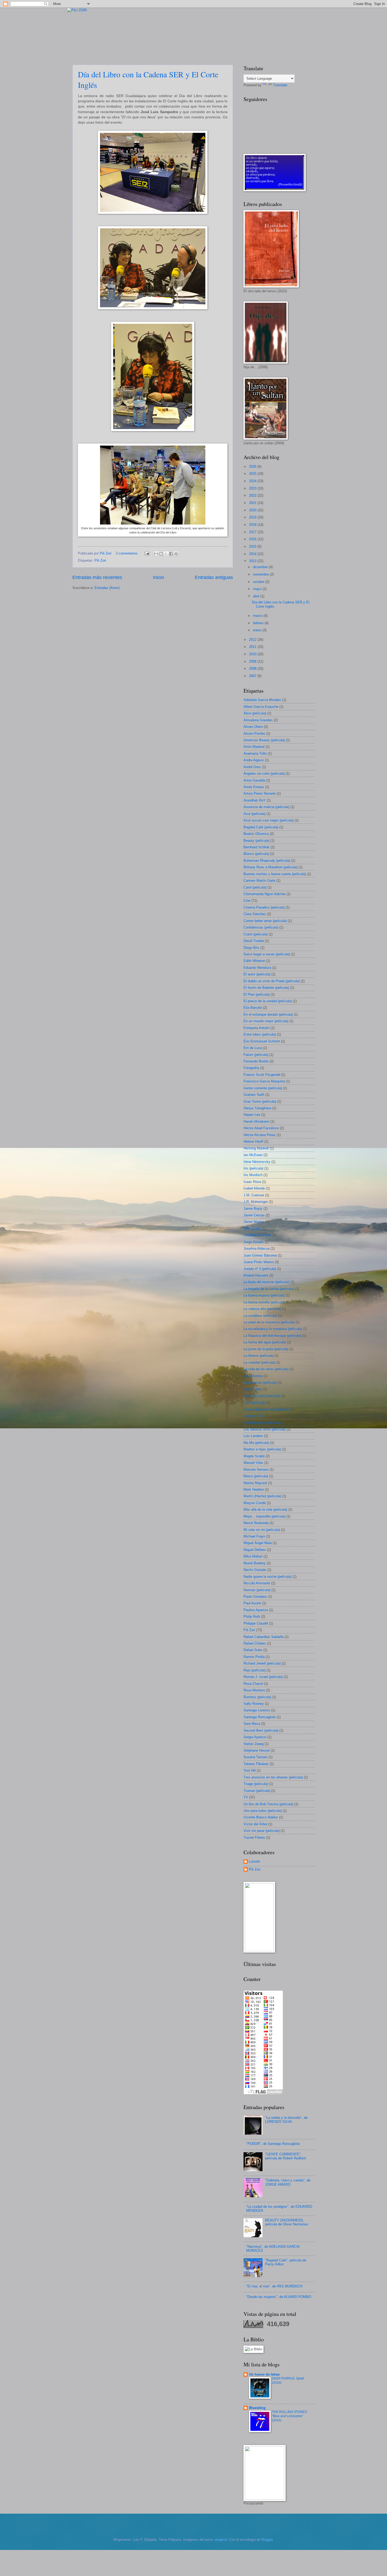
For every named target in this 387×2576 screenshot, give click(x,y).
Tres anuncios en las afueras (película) (273, 1777)
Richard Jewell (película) (262, 1663)
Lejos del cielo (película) (262, 1396)
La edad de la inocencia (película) (269, 1322)
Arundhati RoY (255, 800)
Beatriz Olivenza (256, 834)
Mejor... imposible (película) (264, 1516)
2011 (253, 647)
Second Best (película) (261, 1730)
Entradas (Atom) (107, 588)
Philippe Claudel (256, 1623)
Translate (280, 85)
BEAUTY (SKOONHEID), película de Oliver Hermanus (287, 2222)
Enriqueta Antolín (257, 1028)
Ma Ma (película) (256, 1443)
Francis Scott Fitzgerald (262, 1075)
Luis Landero (253, 1436)
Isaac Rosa (252, 1182)
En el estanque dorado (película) (268, 1014)
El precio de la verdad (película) (268, 1001)
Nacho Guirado (255, 1570)
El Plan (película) (257, 994)
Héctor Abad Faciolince (261, 1128)
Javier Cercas (254, 1215)
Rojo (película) (254, 1670)
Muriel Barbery (255, 1563)
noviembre (261, 574)
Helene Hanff (253, 1141)
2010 (253, 654)
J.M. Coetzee (254, 1195)
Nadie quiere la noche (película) (267, 1577)
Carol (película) (255, 887)
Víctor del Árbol (255, 1824)
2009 (253, 661)
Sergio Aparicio (255, 1737)
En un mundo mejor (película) (266, 1021)
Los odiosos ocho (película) (264, 1429)
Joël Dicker (252, 1229)
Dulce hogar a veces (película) (267, 954)
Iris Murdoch (253, 1175)
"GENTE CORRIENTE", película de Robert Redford (285, 2156)
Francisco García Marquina (264, 1081)
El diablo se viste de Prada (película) (272, 981)
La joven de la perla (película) (266, 1349)
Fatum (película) (256, 1055)
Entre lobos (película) (260, 1034)
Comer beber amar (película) (265, 921)
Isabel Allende (254, 1188)
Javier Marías (254, 1222)
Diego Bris (251, 948)
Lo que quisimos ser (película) (266, 1409)
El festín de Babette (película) (266, 988)
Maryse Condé (255, 1503)
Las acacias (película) (260, 1382)
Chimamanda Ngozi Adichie (264, 894)
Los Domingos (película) (262, 1423)
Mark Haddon (254, 1489)
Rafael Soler (253, 1650)
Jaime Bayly (253, 1209)
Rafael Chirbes (255, 1643)
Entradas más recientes (97, 577)
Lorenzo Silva (254, 1416)
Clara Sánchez (255, 914)
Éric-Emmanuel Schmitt (262, 1041)
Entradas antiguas (214, 577)
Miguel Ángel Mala (258, 1543)
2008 (253, 669)
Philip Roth (252, 1617)
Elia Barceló (253, 1008)
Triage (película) (256, 1784)
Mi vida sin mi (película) (262, 1530)
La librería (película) (259, 1356)
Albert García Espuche (261, 707)
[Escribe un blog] (161, 554)
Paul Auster (252, 1603)
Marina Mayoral (255, 1483)
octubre (259, 582)
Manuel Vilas (253, 1463)
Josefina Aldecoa (257, 1249)
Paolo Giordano (255, 1597)
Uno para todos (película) (263, 1811)
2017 (253, 532)
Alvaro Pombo (254, 734)
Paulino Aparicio (256, 1610)
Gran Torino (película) (260, 1102)
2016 (253, 539)
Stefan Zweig (254, 1744)
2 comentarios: (128, 553)
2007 (253, 676)
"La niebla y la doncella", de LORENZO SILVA (286, 2120)
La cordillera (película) (260, 1316)
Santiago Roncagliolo (260, 1717)
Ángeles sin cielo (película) (264, 773)
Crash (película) (255, 934)
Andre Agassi (254, 760)
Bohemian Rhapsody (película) (267, 861)
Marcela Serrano (256, 1470)
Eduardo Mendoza (257, 968)
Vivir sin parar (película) (262, 1831)
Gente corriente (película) (263, 1088)
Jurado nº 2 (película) (260, 1269)
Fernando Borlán (256, 1061)
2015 (253, 546)
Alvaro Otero (253, 727)
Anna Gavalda (254, 780)
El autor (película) (257, 974)
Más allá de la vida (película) (265, 1509)
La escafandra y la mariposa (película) (273, 1329)
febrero (259, 623)
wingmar (221, 2540)
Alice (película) (255, 713)
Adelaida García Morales (262, 700)
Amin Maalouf (254, 747)
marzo (258, 616)
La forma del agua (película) (265, 1342)
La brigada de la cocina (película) (269, 1289)
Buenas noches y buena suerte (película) (275, 874)
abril (257, 596)
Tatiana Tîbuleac (256, 1764)
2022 (253, 495)
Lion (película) (254, 1402)
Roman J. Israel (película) (263, 1677)
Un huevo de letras (264, 2374)
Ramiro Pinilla (254, 1657)
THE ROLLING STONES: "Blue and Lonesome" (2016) (290, 2416)
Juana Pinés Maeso (259, 1262)
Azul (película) (254, 814)
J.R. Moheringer (256, 1202)
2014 (253, 554)
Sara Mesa (252, 1724)
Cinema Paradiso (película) (264, 907)
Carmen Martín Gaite (259, 881)
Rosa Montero (254, 1690)
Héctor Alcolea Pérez (260, 1135)
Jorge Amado (254, 1242)
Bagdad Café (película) (261, 827)
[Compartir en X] (166, 554)
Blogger (267, 2540)
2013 (253, 561)
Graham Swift (254, 1095)
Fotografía (251, 1068)
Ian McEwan (253, 1155)
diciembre (261, 567)
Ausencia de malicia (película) (266, 807)
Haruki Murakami (256, 1121)
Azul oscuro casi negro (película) (269, 820)
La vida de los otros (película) (266, 1369)
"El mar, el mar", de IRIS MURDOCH (274, 2286)
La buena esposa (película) (264, 1295)
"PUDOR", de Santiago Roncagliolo (273, 2144)
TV (246, 1797)
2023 (253, 488)
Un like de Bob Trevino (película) (268, 1804)
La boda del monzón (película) (266, 1282)
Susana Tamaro (255, 1757)
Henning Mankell (256, 1148)
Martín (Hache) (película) (262, 1496)
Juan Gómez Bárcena (260, 1255)
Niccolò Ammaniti (257, 1583)
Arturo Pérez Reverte (260, 793)
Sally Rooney (254, 1704)
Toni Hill (250, 1770)
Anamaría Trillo (255, 753)
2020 (253, 510)
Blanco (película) (256, 854)
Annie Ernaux (254, 787)
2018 (253, 525)
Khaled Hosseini (256, 1275)
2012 (253, 640)
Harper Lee (252, 1115)
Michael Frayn (254, 1536)
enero (258, 630)
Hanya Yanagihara (257, 1108)
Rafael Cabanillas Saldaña (264, 1637)
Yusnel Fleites (254, 1838)
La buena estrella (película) (264, 1302)
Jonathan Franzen (257, 1235)
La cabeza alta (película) (262, 1309)
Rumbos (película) (257, 1697)
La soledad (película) (259, 1362)
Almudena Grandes (258, 720)
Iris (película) (253, 1168)
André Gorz (252, 767)
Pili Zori (100, 560)
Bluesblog (257, 2408)
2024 (253, 481)
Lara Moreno (253, 1376)
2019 (253, 517)
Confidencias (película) (261, 927)
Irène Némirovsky (257, 1162)
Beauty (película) (256, 841)
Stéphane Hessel (257, 1750)
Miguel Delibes (255, 1550)
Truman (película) (257, 1791)
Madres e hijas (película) (262, 1449)
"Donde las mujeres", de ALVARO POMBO (279, 2297)
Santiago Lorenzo (257, 1710)
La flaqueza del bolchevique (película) (272, 1336)
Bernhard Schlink (257, 847)
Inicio (158, 577)
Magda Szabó (254, 1456)
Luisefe (254, 1861)
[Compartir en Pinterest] (176, 554)
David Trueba (254, 941)
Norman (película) (257, 1590)
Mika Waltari (253, 1556)
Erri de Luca (253, 1048)
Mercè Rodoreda (256, 1523)
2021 (253, 503)
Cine (247, 901)
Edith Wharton (254, 961)
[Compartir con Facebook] (171, 554)
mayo (258, 589)
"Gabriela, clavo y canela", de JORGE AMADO (288, 2182)
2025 (253, 474)
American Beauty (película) (264, 740)
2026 (253, 467)
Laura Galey (253, 1389)
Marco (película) (256, 1476)
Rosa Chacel (253, 1684)
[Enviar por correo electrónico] (156, 554)
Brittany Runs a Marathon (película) (271, 867)
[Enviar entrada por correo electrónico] (147, 553)
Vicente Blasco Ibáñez (261, 1817)
